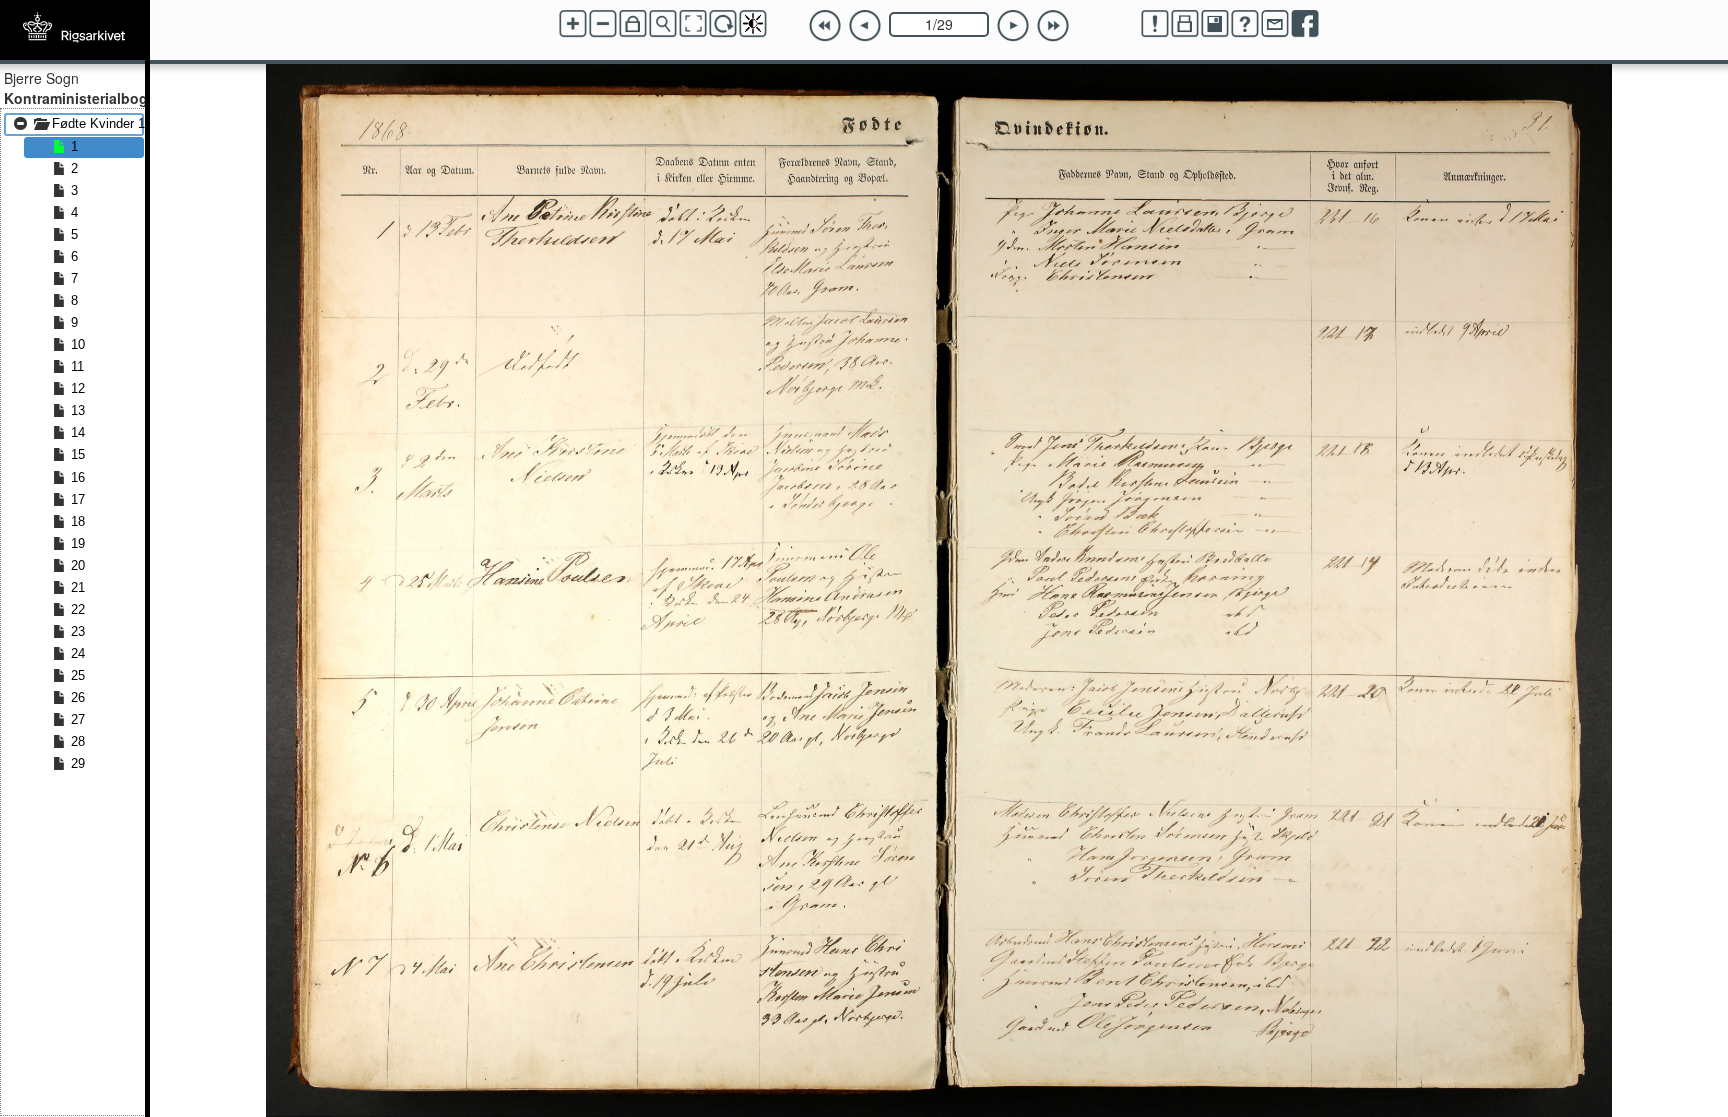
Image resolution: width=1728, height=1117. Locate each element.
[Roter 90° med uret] (723, 24)
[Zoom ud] (603, 24)
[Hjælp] (1245, 24)
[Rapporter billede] (1155, 24)
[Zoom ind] (573, 24)
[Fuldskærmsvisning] (693, 24)
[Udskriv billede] (1185, 24)
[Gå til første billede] (825, 26)
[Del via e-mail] (1275, 24)
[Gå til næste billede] (1013, 26)
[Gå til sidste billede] (1053, 26)
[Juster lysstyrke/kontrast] (753, 24)
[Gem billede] (1215, 24)
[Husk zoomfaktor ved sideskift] (633, 24)
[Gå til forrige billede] (865, 26)
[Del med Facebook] (1305, 24)
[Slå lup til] (663, 24)
